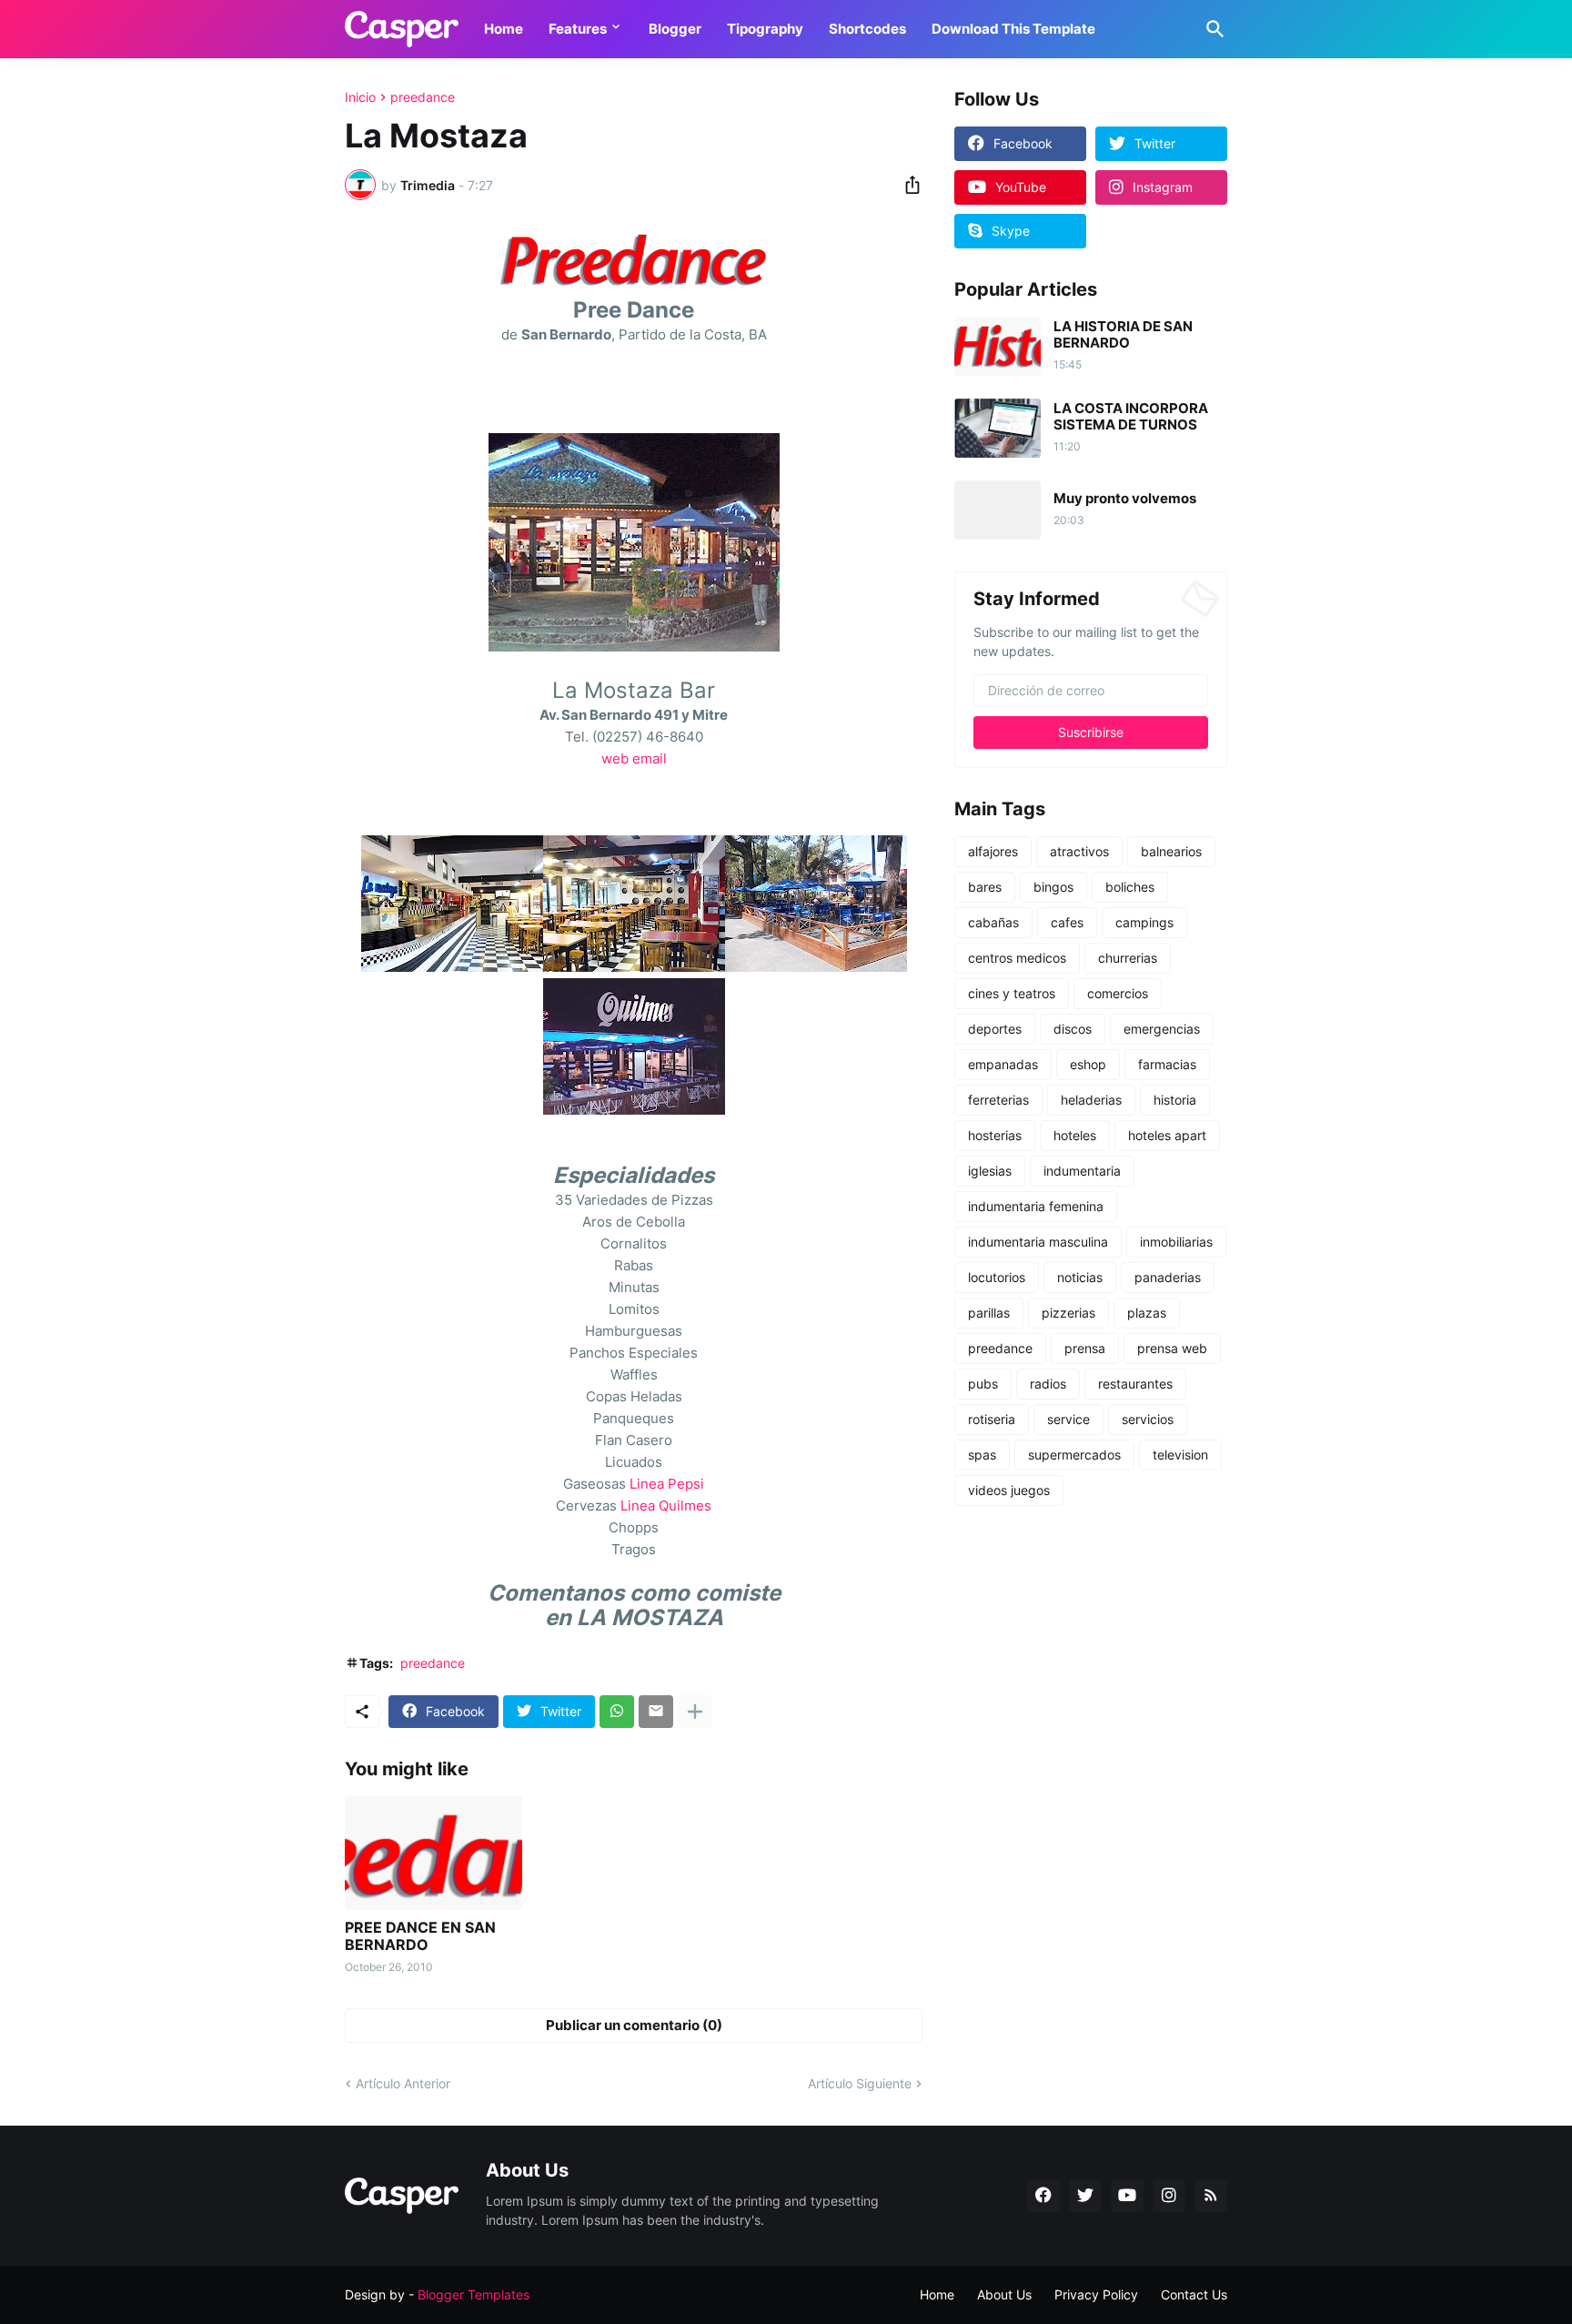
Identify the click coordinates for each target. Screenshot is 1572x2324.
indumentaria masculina (1038, 1242)
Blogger (675, 29)
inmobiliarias (1176, 1242)
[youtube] (1127, 2196)
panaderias (1168, 1277)
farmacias (1167, 1064)
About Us (1004, 2294)
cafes (1067, 922)
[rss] (1211, 2196)
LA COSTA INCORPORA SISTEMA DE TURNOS (1131, 417)
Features (578, 29)
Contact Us (1194, 2294)
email (650, 758)
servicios (1148, 1419)
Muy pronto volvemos (1125, 499)
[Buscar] (1212, 29)
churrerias (1128, 958)
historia (1175, 1100)
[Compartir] (907, 185)
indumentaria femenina (1036, 1206)
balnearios (1171, 851)
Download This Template (1013, 29)
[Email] (656, 1712)
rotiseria (992, 1419)
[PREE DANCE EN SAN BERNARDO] (433, 1853)
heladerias (1091, 1100)
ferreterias (998, 1100)
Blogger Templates (474, 2294)
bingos (1053, 887)
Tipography (765, 29)
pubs (983, 1384)
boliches (1130, 887)
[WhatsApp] (617, 1712)
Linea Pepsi (667, 1484)
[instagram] (1169, 2196)
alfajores (993, 851)
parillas (989, 1313)
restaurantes (1135, 1384)
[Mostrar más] (695, 1712)
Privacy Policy (1096, 2294)
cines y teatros (1012, 993)
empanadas (1003, 1064)
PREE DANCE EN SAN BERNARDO (420, 1936)
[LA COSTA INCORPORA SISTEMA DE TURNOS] (998, 428)
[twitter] (1085, 2196)
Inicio (360, 97)
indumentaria (1082, 1171)
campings (1144, 922)
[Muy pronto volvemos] (998, 510)
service (1068, 1419)
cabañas (993, 922)
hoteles (1075, 1135)
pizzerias (1068, 1313)
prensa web (1172, 1348)
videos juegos (1009, 1490)
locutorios (997, 1277)
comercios (1118, 993)
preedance (423, 97)
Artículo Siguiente (860, 2083)
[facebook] (1043, 2196)
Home (504, 29)
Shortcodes (867, 29)
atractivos (1079, 851)
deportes (995, 1029)
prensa (1085, 1348)
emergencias (1162, 1029)
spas (982, 1455)
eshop (1088, 1064)
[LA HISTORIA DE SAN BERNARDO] (998, 346)
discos (1073, 1029)
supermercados (1074, 1455)
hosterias (995, 1135)
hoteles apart (1167, 1135)
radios (1048, 1384)
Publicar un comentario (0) (634, 2025)
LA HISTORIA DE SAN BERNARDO (1123, 335)
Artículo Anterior (403, 2083)
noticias (1080, 1277)
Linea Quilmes (666, 1506)
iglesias (990, 1171)
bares (985, 887)
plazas (1147, 1313)
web (615, 758)
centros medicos (1017, 958)
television (1180, 1455)
